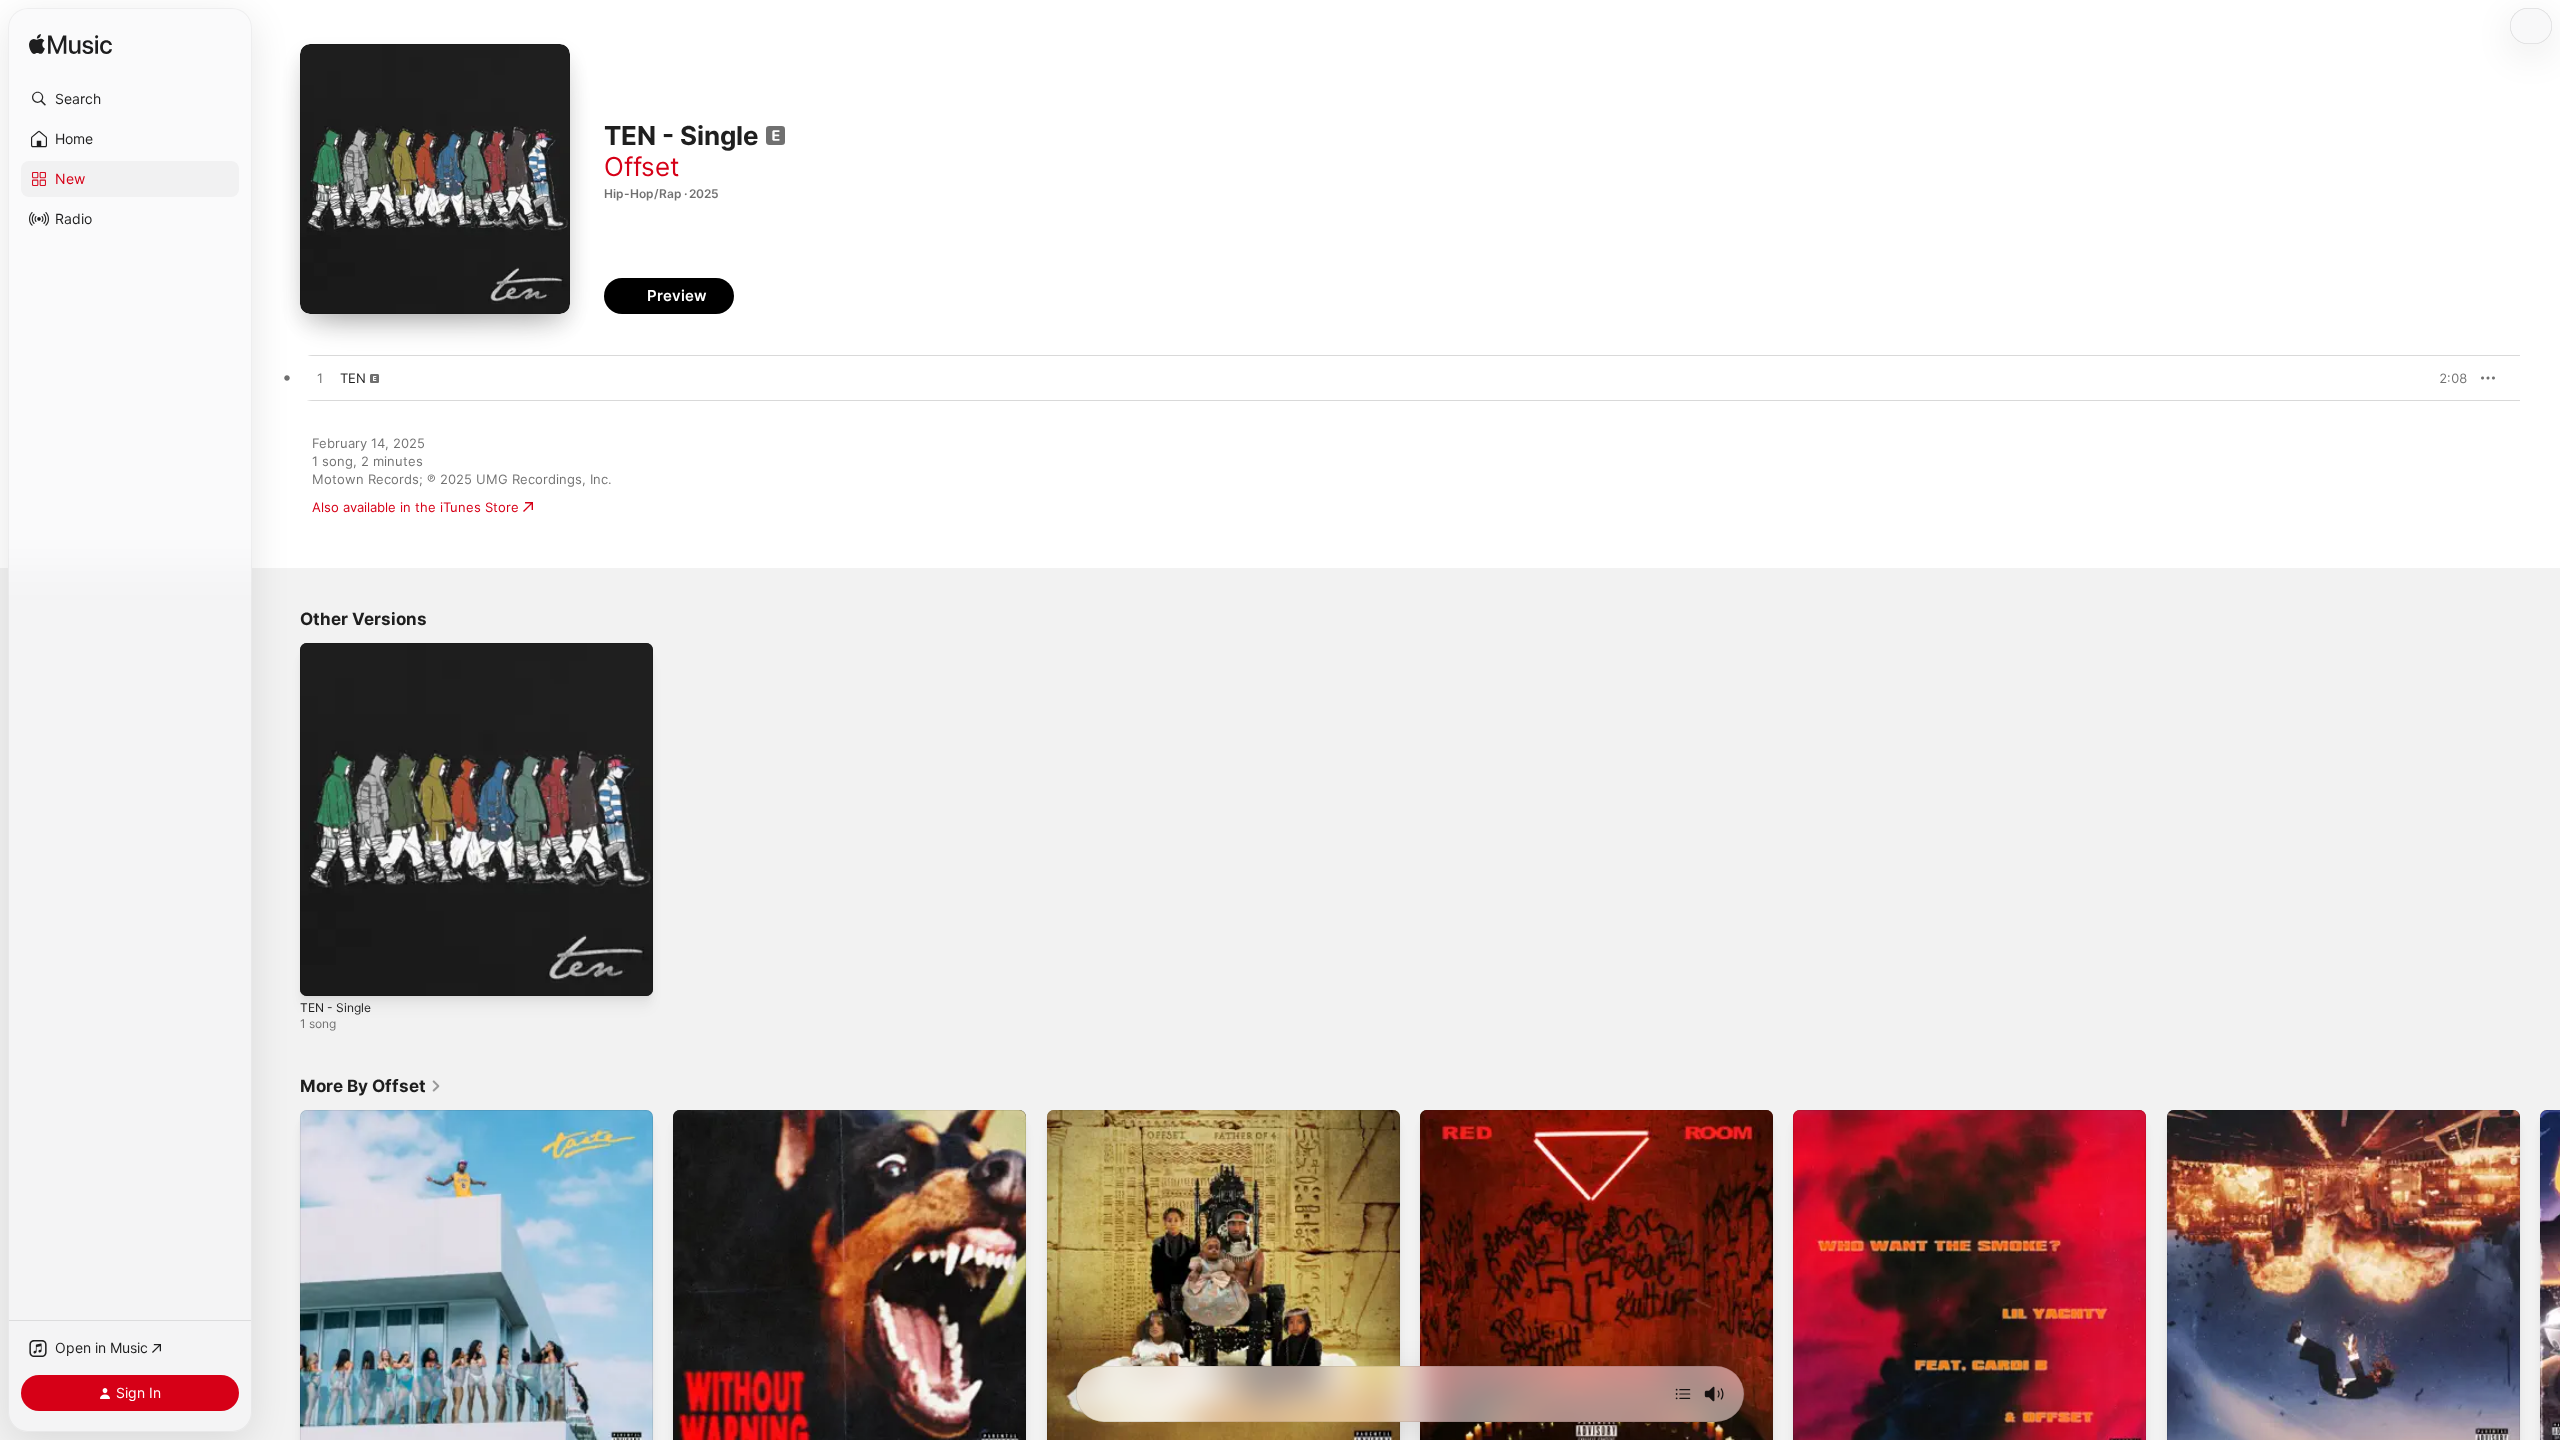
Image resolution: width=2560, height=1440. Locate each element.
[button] (130, 99)
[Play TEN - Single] (325, 971)
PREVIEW (2445, 378)
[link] (371, 1086)
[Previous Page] (280, 1287)
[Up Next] (1683, 1394)
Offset (641, 166)
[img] (70, 45)
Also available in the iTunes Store (415, 507)
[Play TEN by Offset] (320, 379)
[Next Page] (2540, 1287)
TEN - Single (339, 651)
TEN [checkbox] (353, 378)
